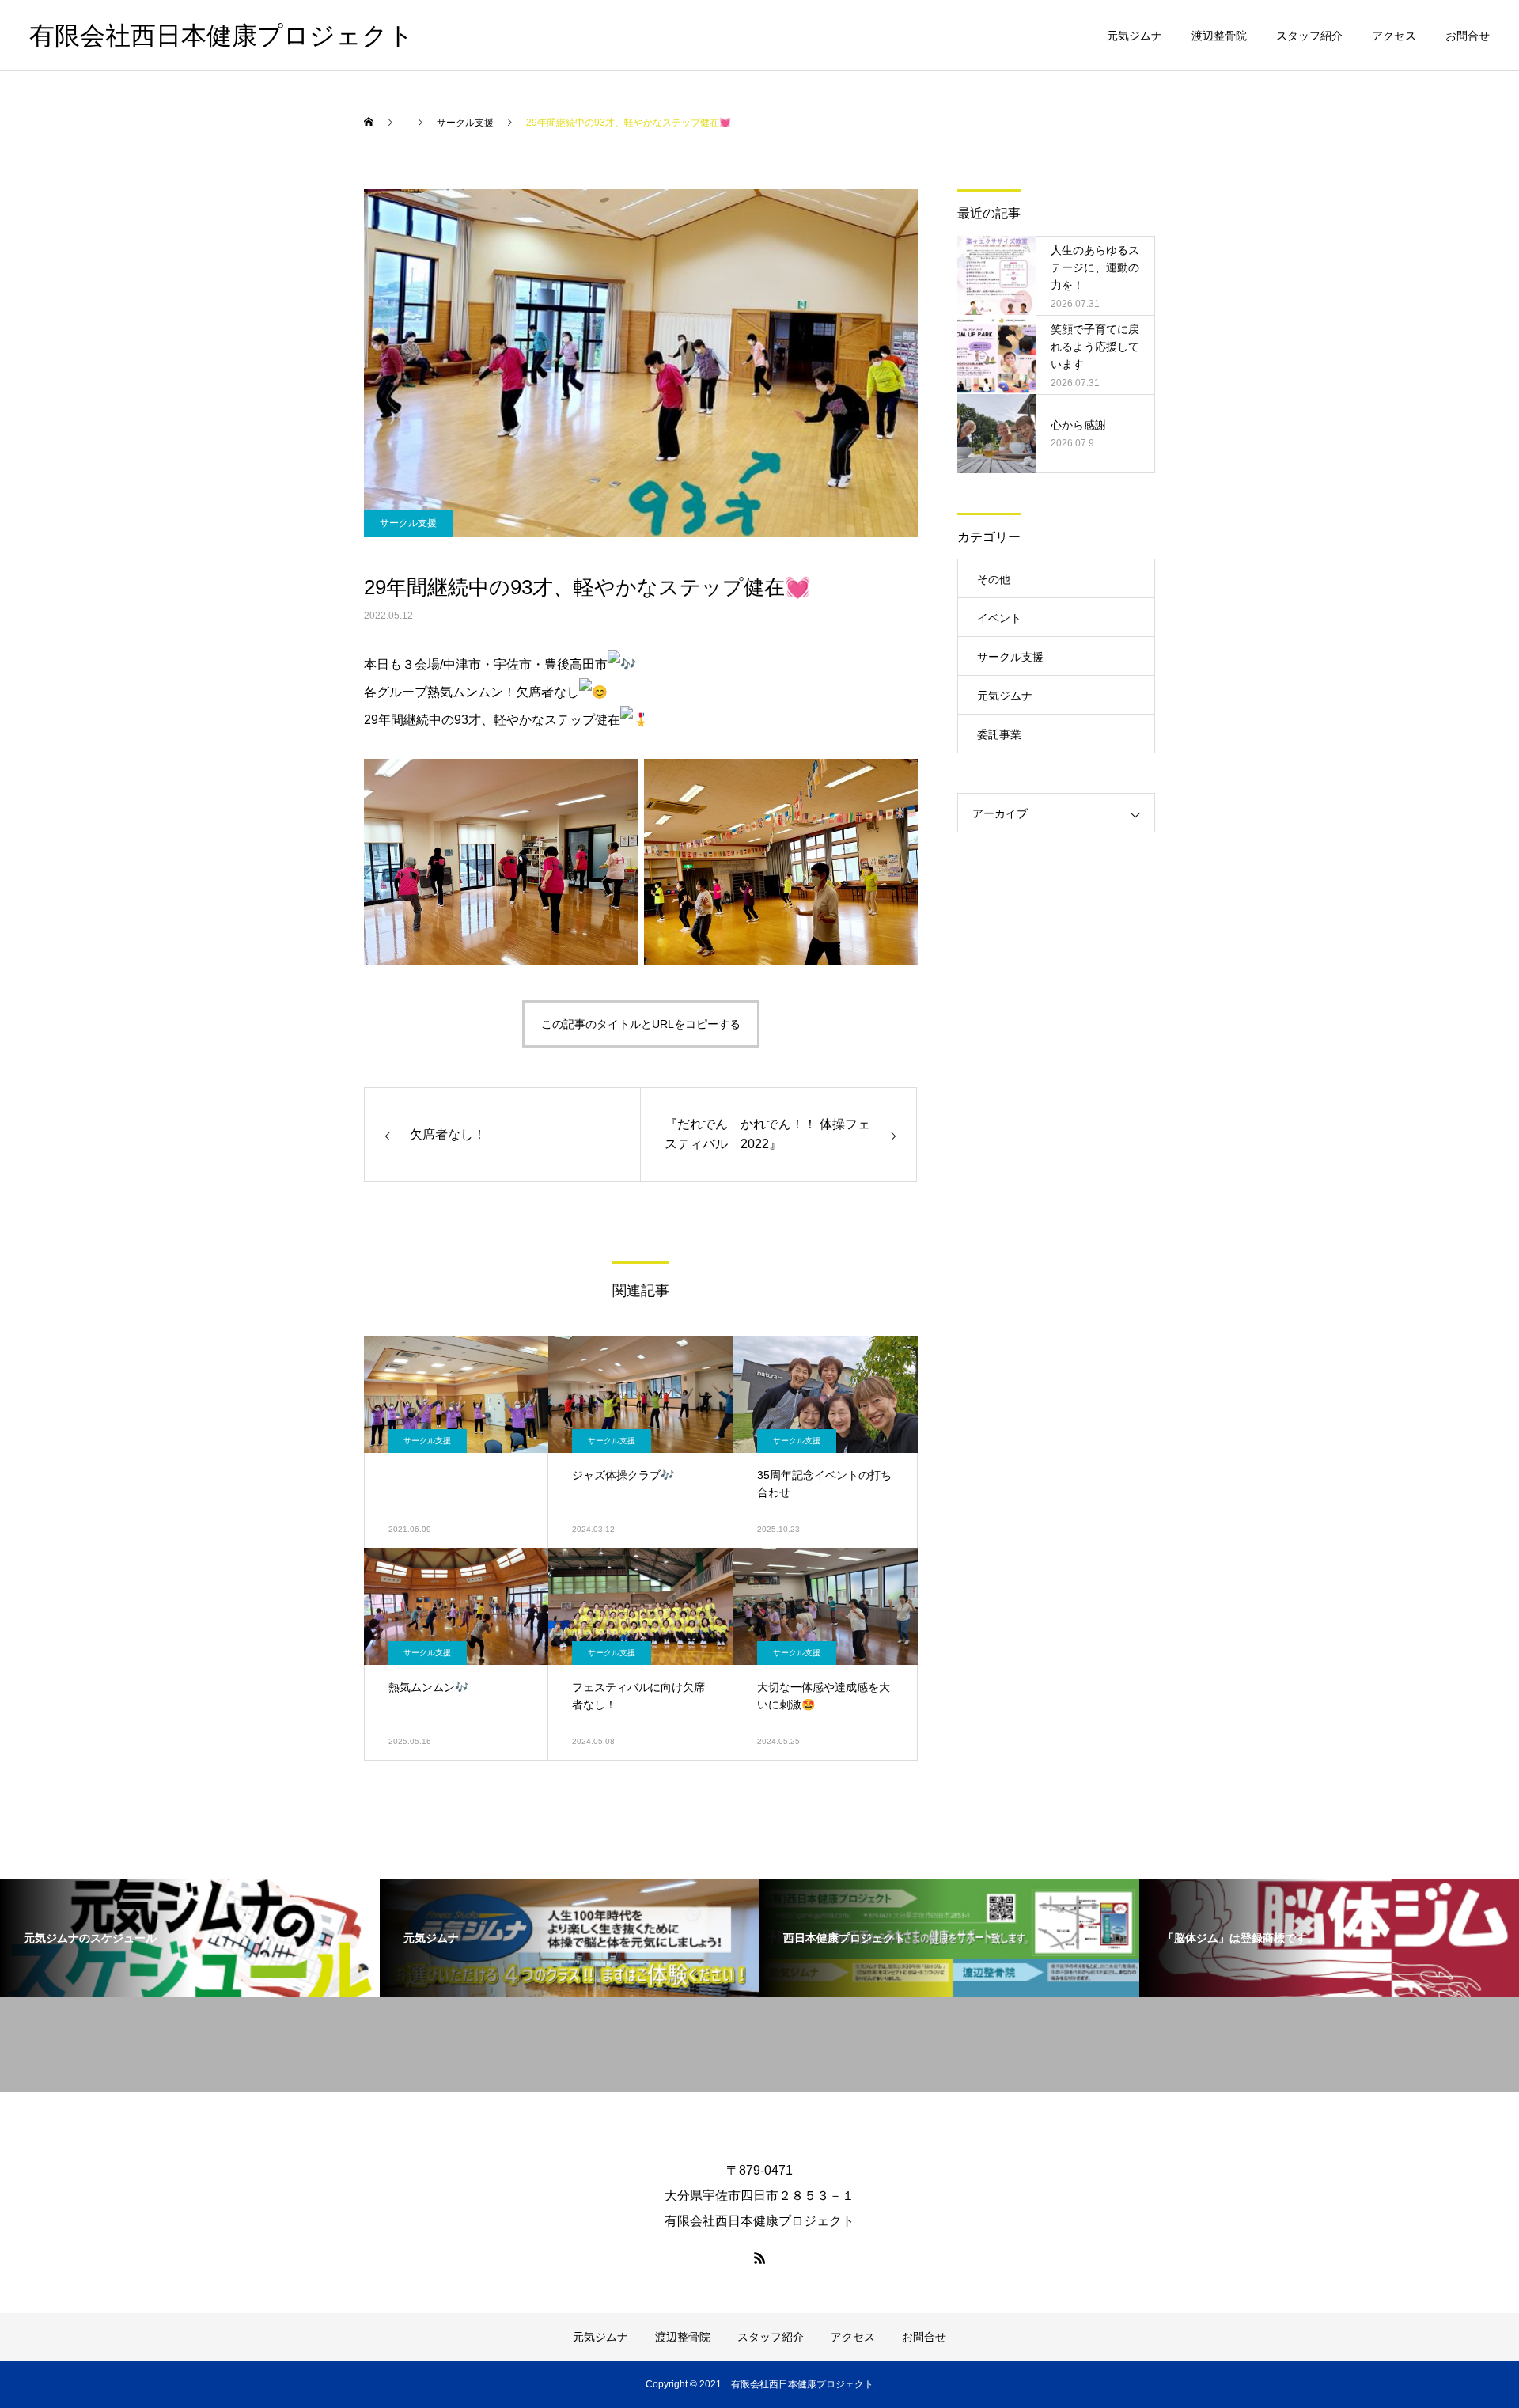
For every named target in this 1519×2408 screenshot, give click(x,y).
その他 (994, 579)
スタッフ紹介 (1309, 36)
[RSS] (759, 2258)
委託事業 (999, 734)
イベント (999, 618)
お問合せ (1468, 36)
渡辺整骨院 (1219, 36)
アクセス (1394, 36)
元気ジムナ (1135, 36)
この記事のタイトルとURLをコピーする (641, 1024)
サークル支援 (408, 523)
